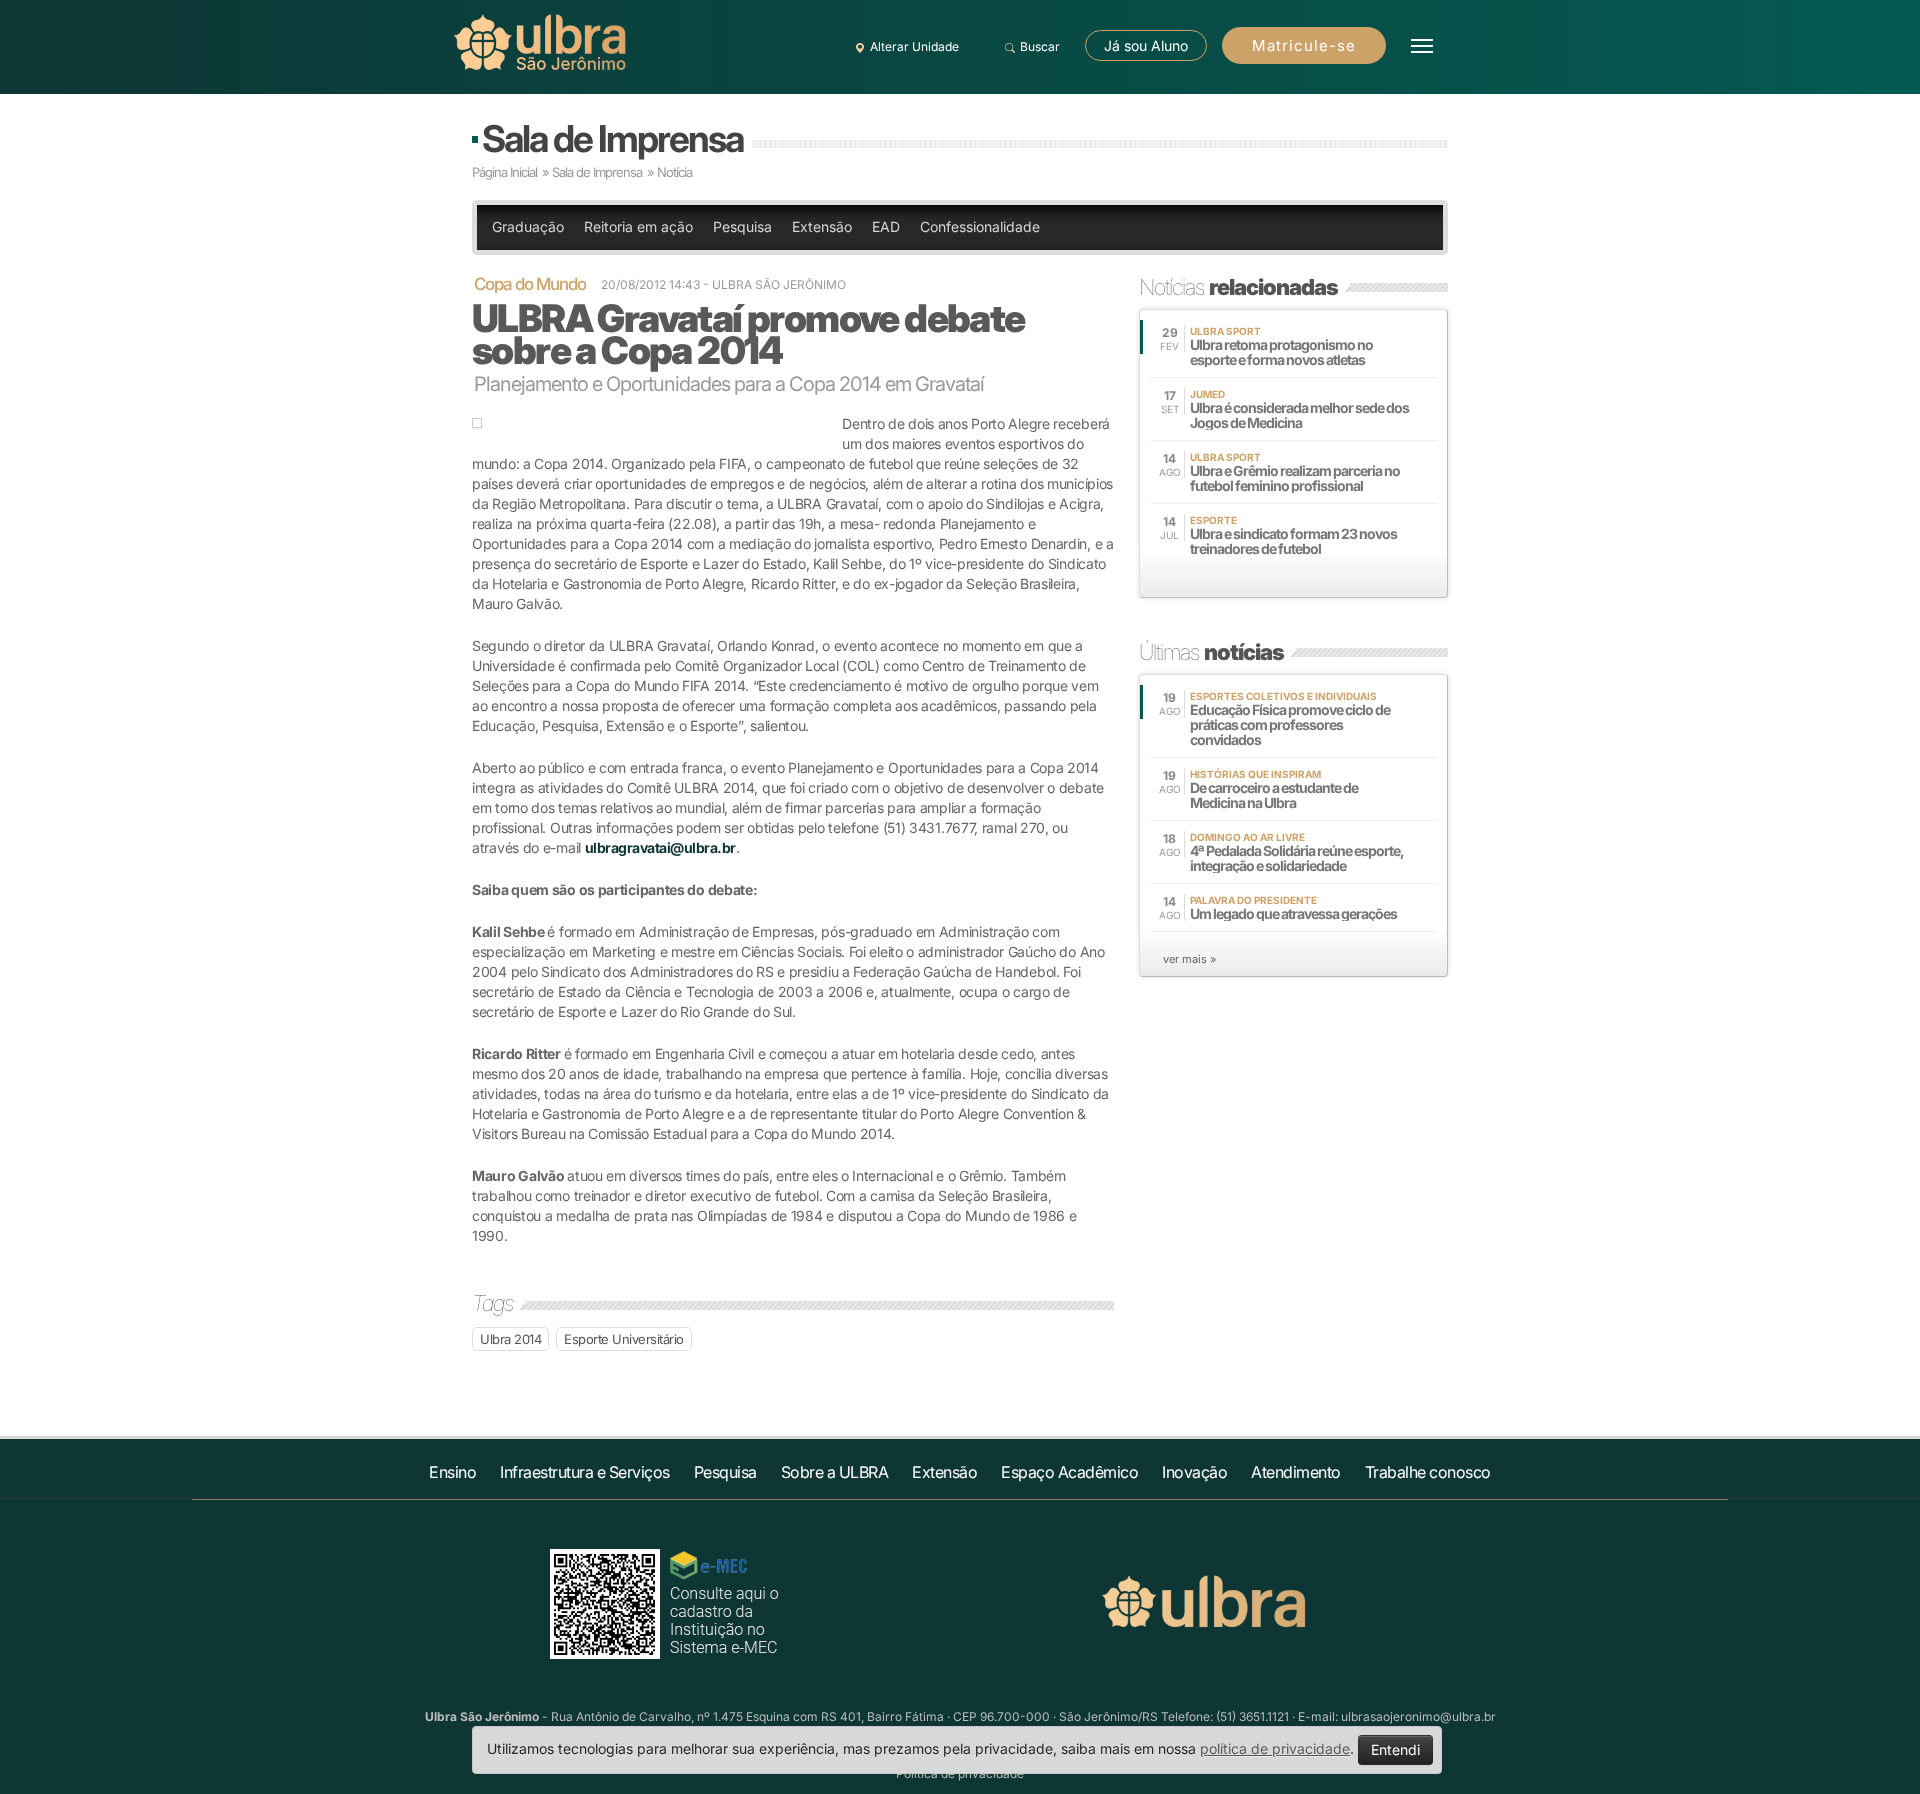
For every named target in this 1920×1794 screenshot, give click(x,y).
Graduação (528, 226)
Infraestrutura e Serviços (585, 1472)
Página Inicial (504, 172)
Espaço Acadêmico (1069, 1472)
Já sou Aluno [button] (1146, 45)
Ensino (452, 1472)
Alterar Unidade (914, 46)
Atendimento (1296, 1472)
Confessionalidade (980, 226)
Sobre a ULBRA (835, 1472)
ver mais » (1189, 959)
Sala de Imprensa (612, 138)
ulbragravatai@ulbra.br (660, 847)
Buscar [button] (1040, 46)
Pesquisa (742, 226)
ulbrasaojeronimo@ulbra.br (1418, 1716)
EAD (886, 226)
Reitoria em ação (638, 226)
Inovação (1194, 1472)
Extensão (822, 226)
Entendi (1395, 1749)
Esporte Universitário (624, 1339)
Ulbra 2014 (510, 1339)
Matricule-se (1304, 45)
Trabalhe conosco (1428, 1472)
